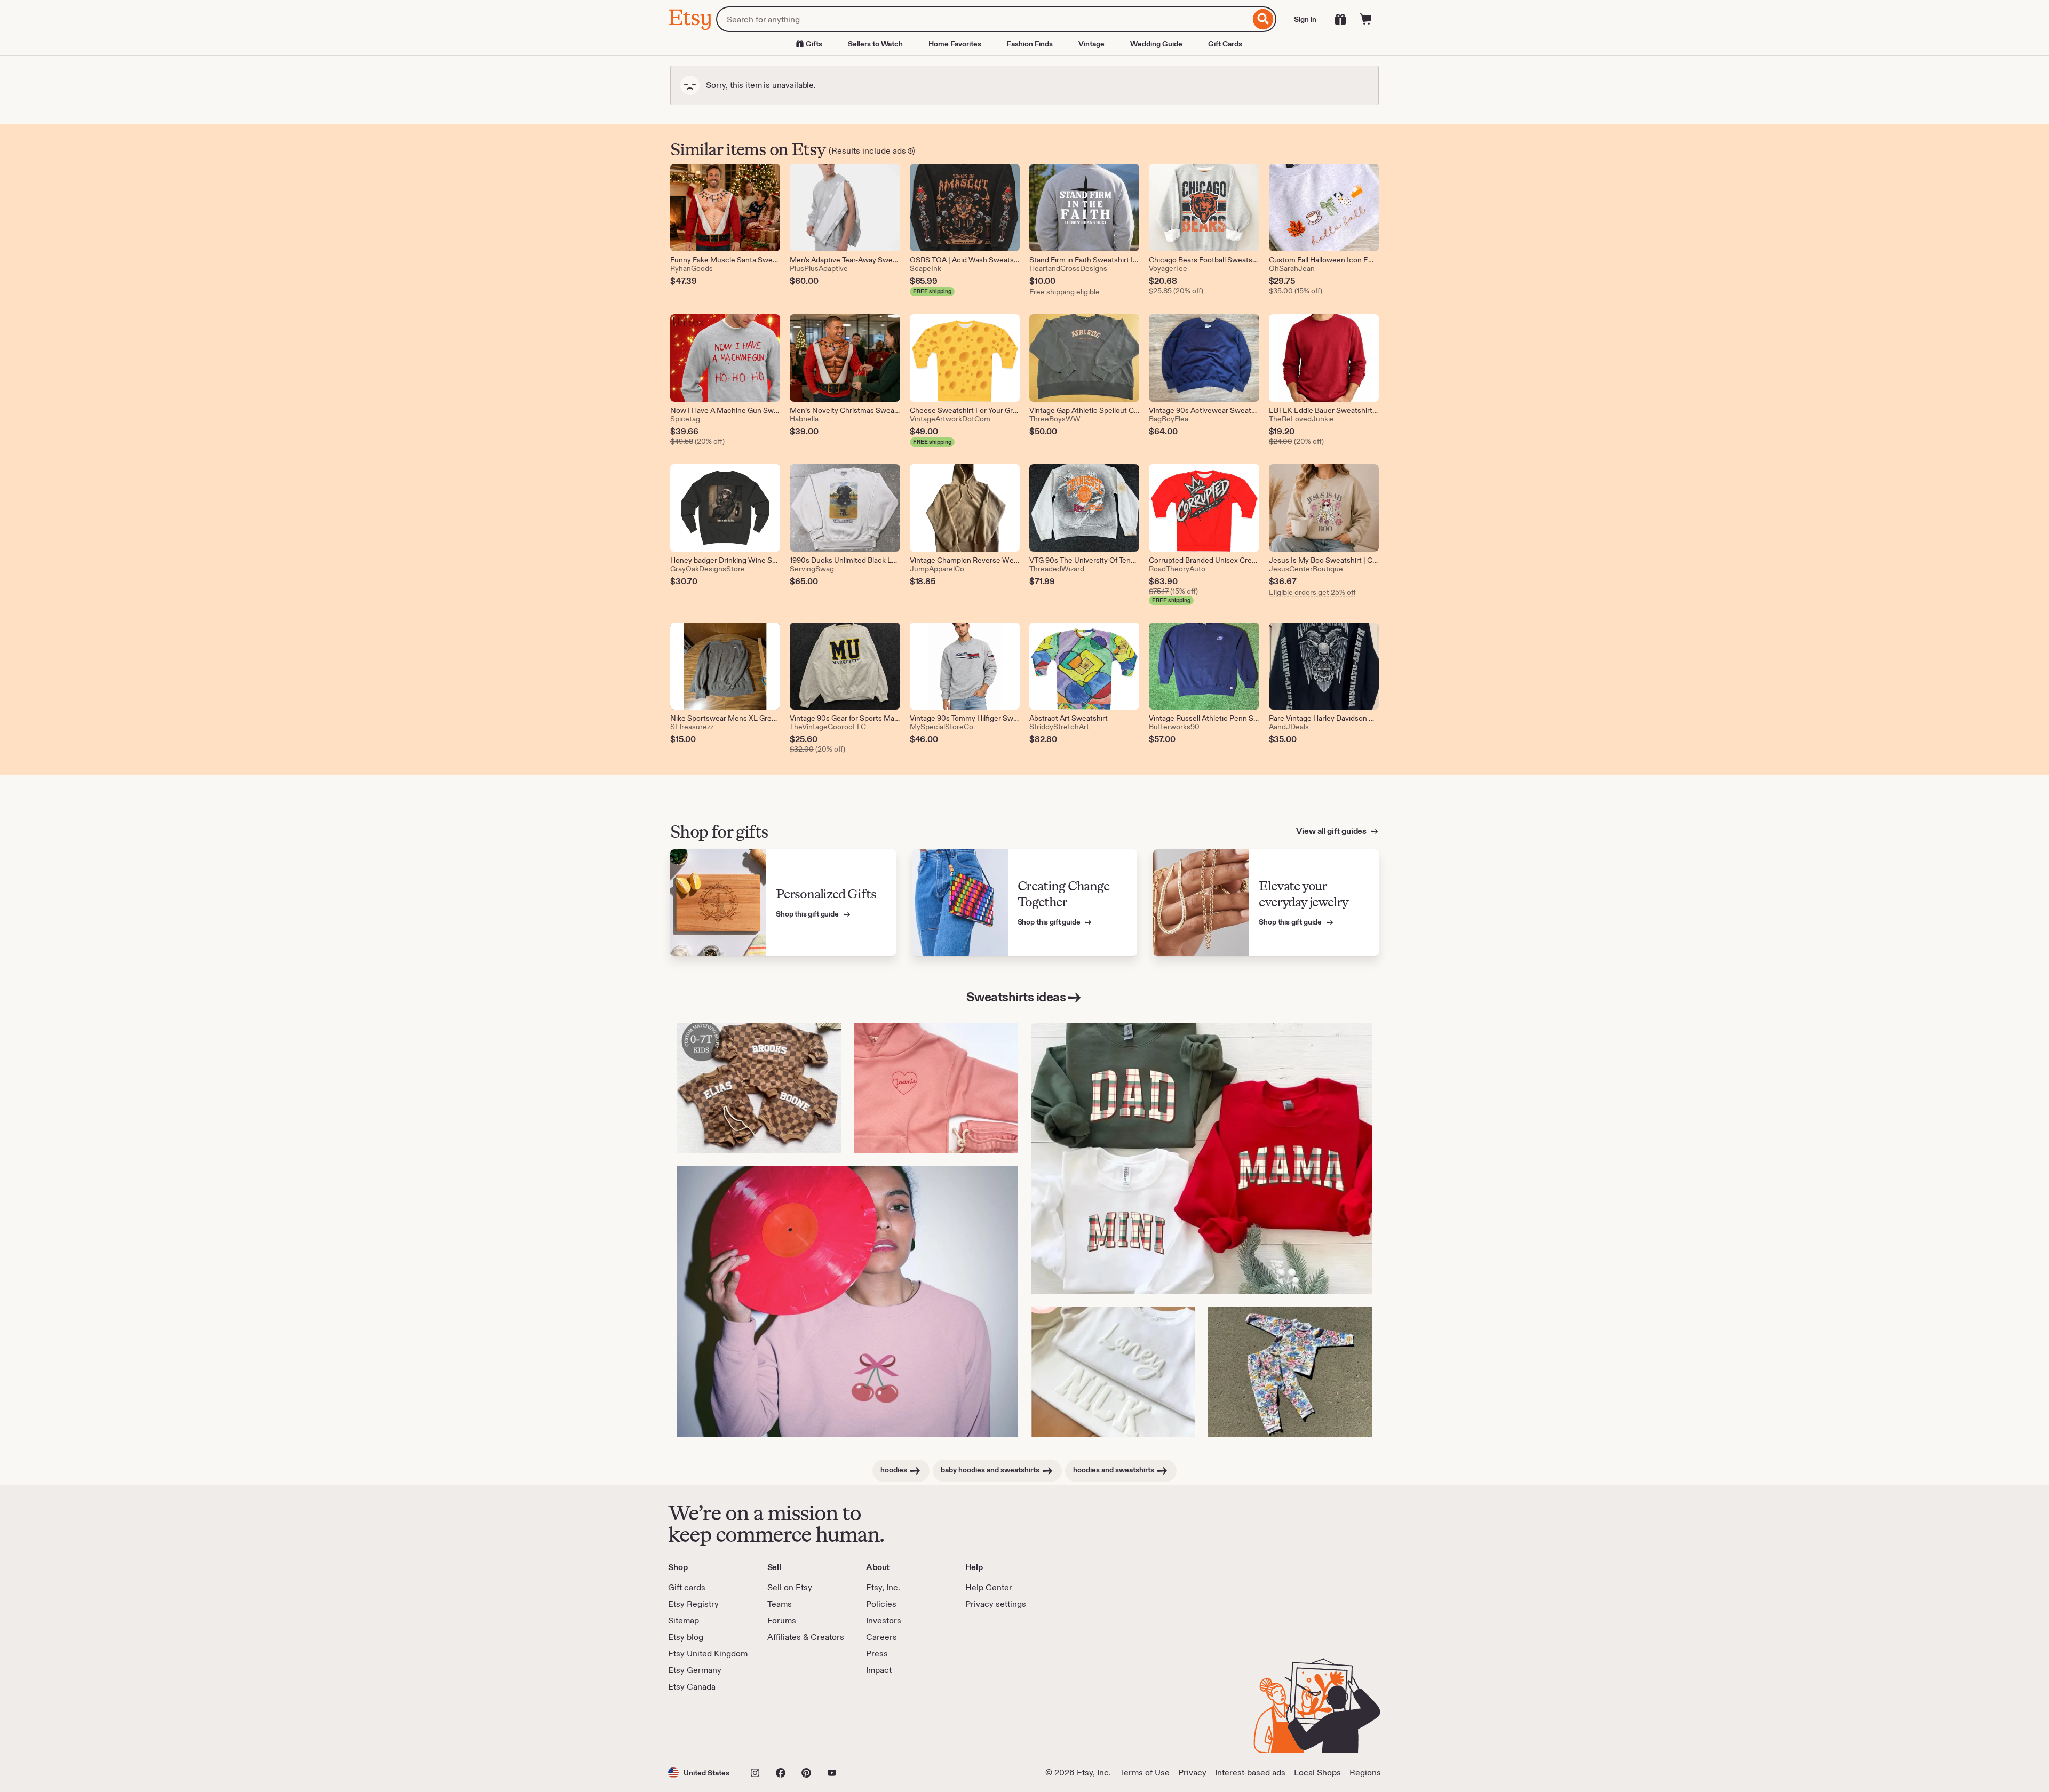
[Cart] (1366, 19)
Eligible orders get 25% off (1312, 592)
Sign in (1305, 19)
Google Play (785, 1723)
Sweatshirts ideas (1016, 997)
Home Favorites (955, 44)
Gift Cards (1225, 44)
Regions (1365, 1773)
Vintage (1091, 44)
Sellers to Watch (875, 44)
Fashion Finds (1030, 44)
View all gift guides (1332, 831)
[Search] (1263, 19)
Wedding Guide (1156, 44)
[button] (699, 1773)
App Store (704, 1723)
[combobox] (983, 19)
